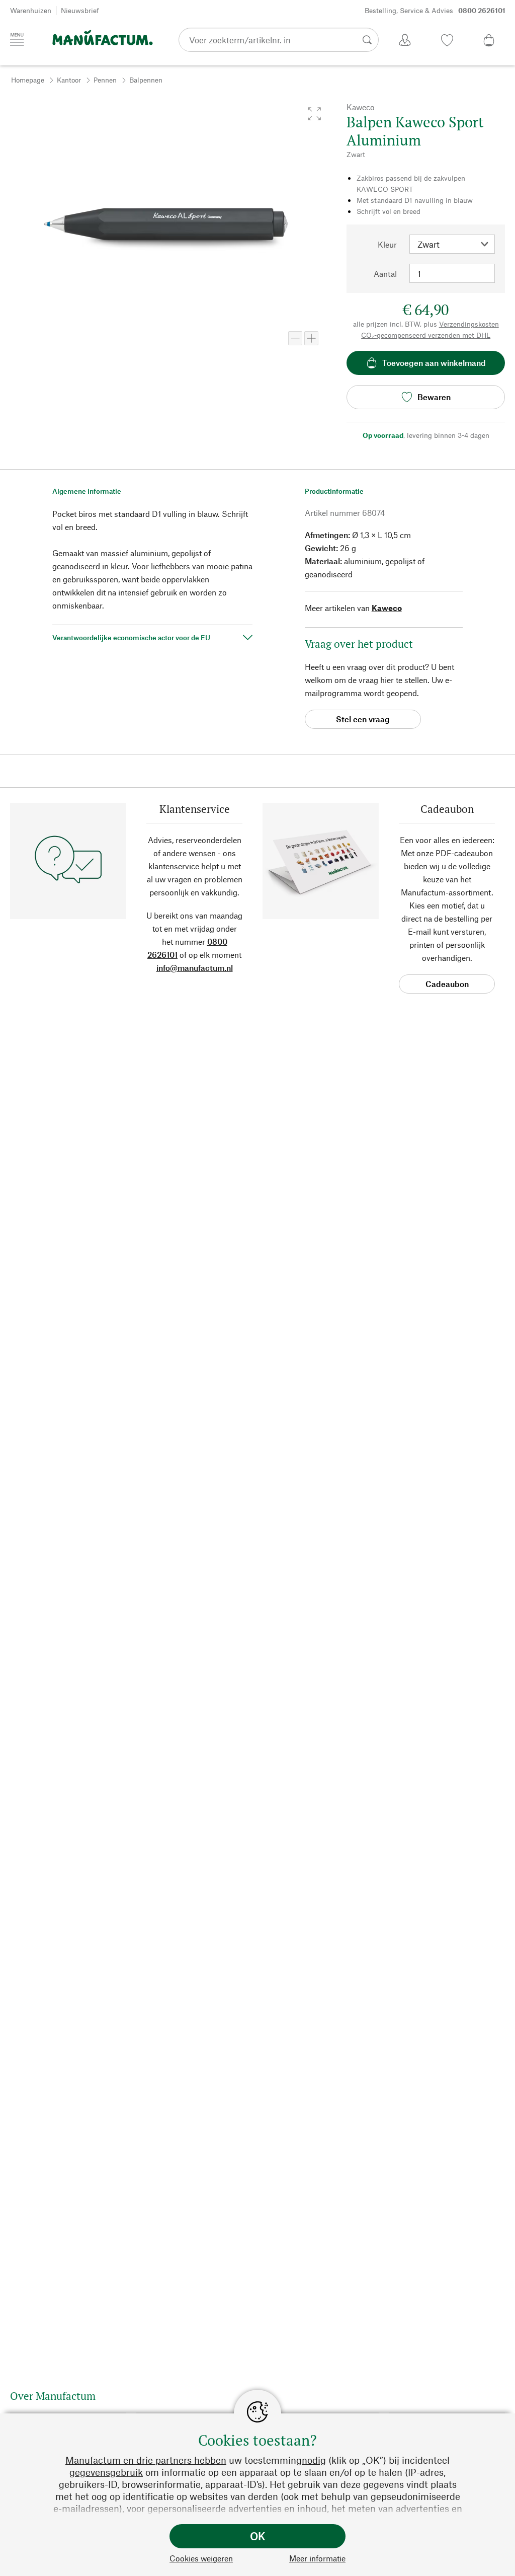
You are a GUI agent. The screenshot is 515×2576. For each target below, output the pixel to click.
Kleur (387, 244)
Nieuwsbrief (80, 10)
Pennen (105, 80)
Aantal (385, 274)
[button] (314, 114)
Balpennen (146, 80)
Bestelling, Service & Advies (435, 10)
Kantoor (69, 80)
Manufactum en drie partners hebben (146, 2460)
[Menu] (17, 39)
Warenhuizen (31, 10)
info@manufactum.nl (195, 968)
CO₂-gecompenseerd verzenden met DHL (426, 335)
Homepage (28, 80)
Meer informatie (317, 2558)
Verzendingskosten (469, 324)
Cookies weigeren (201, 2558)
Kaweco (387, 608)
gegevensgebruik (106, 2472)
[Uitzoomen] (295, 338)
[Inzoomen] (311, 338)
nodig (314, 2460)
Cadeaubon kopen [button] (447, 986)
